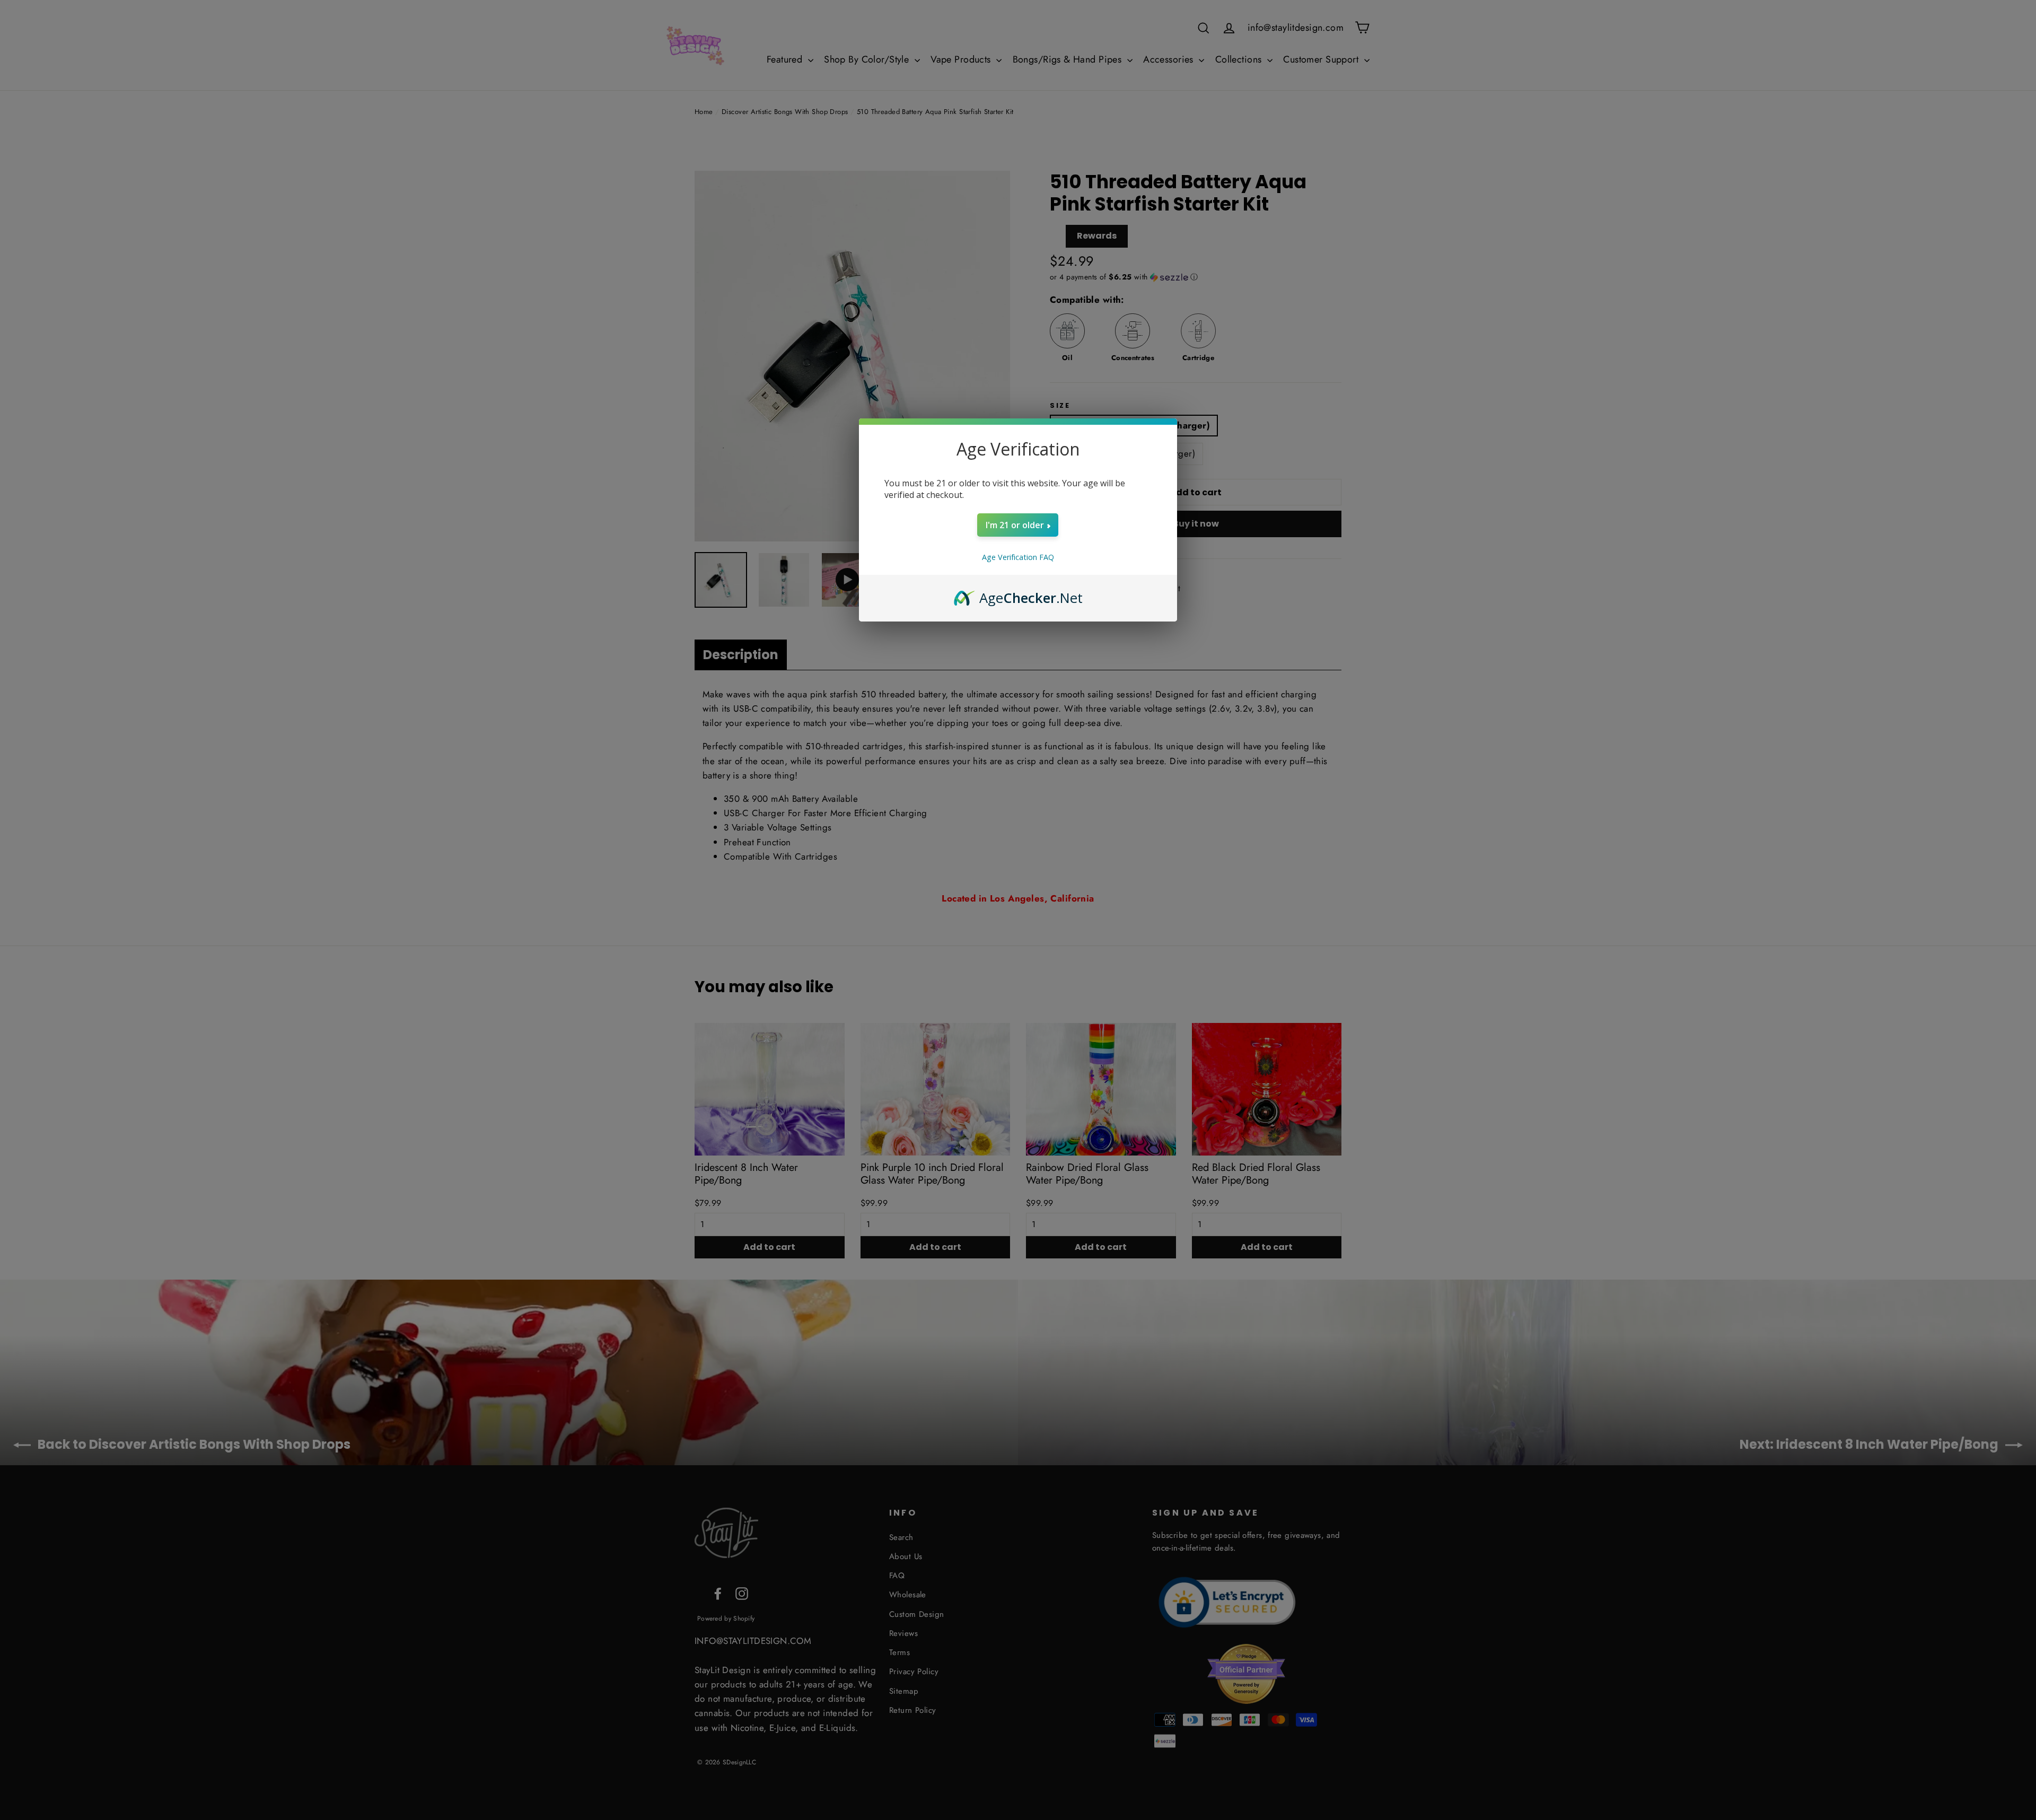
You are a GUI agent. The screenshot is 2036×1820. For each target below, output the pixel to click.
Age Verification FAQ (1018, 557)
